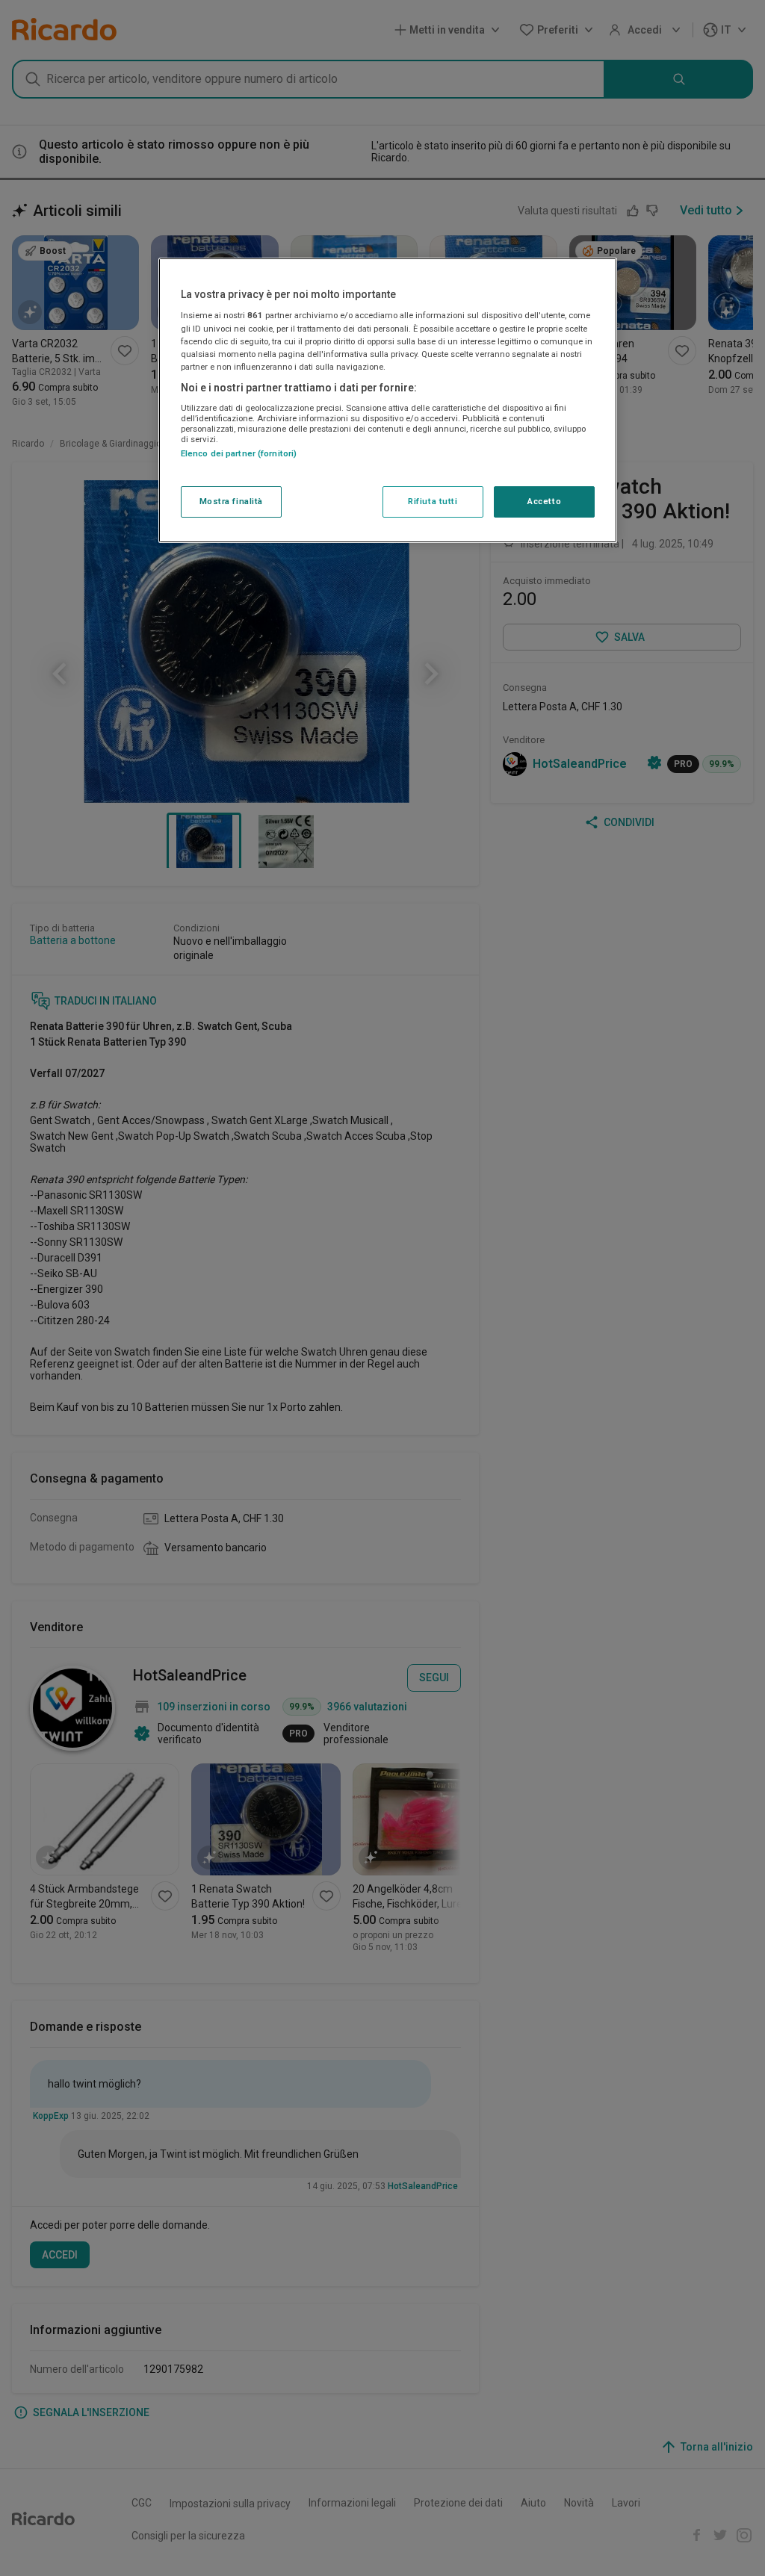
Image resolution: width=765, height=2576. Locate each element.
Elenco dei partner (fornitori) (239, 453)
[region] (388, 400)
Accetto (544, 501)
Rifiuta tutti (433, 501)
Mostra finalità (232, 501)
